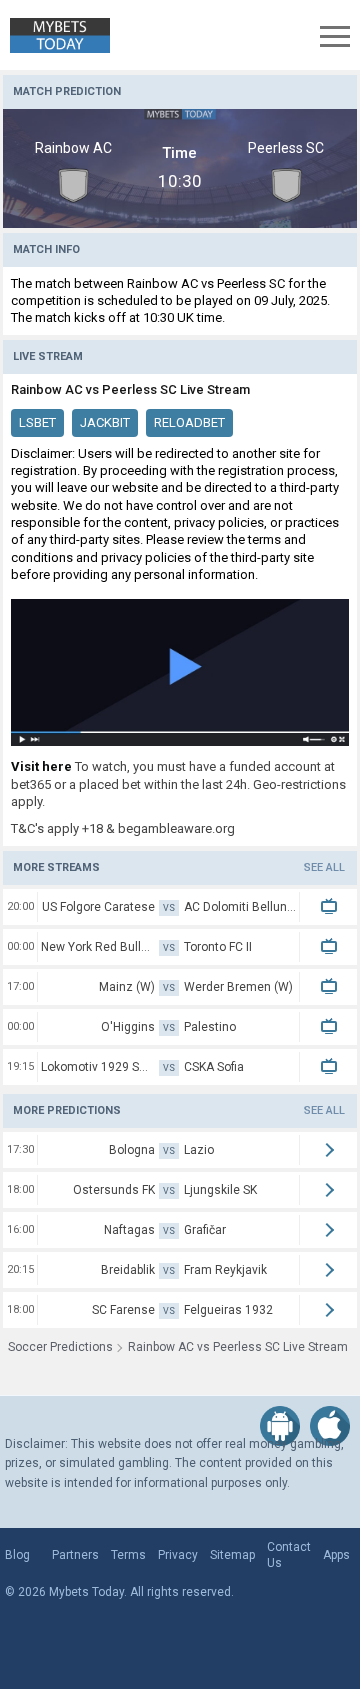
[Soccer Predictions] (55, 35)
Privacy (178, 1555)
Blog (17, 1555)
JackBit (105, 422)
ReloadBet (189, 422)
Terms (128, 1555)
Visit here (41, 766)
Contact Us (289, 1555)
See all (324, 867)
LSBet (37, 422)
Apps (336, 1555)
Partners (75, 1555)
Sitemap (232, 1555)
